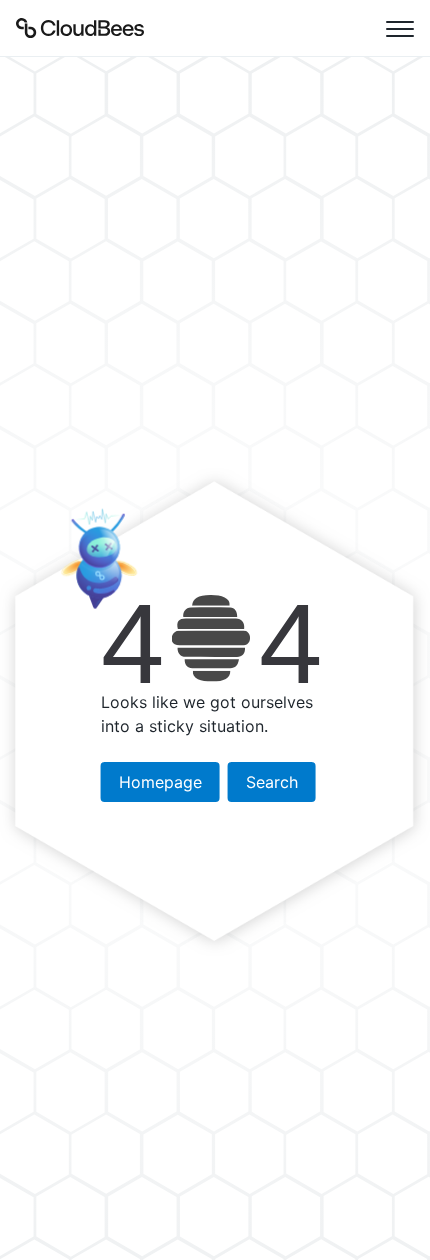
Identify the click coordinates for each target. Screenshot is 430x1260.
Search (272, 782)
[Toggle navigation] (400, 28)
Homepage (160, 782)
